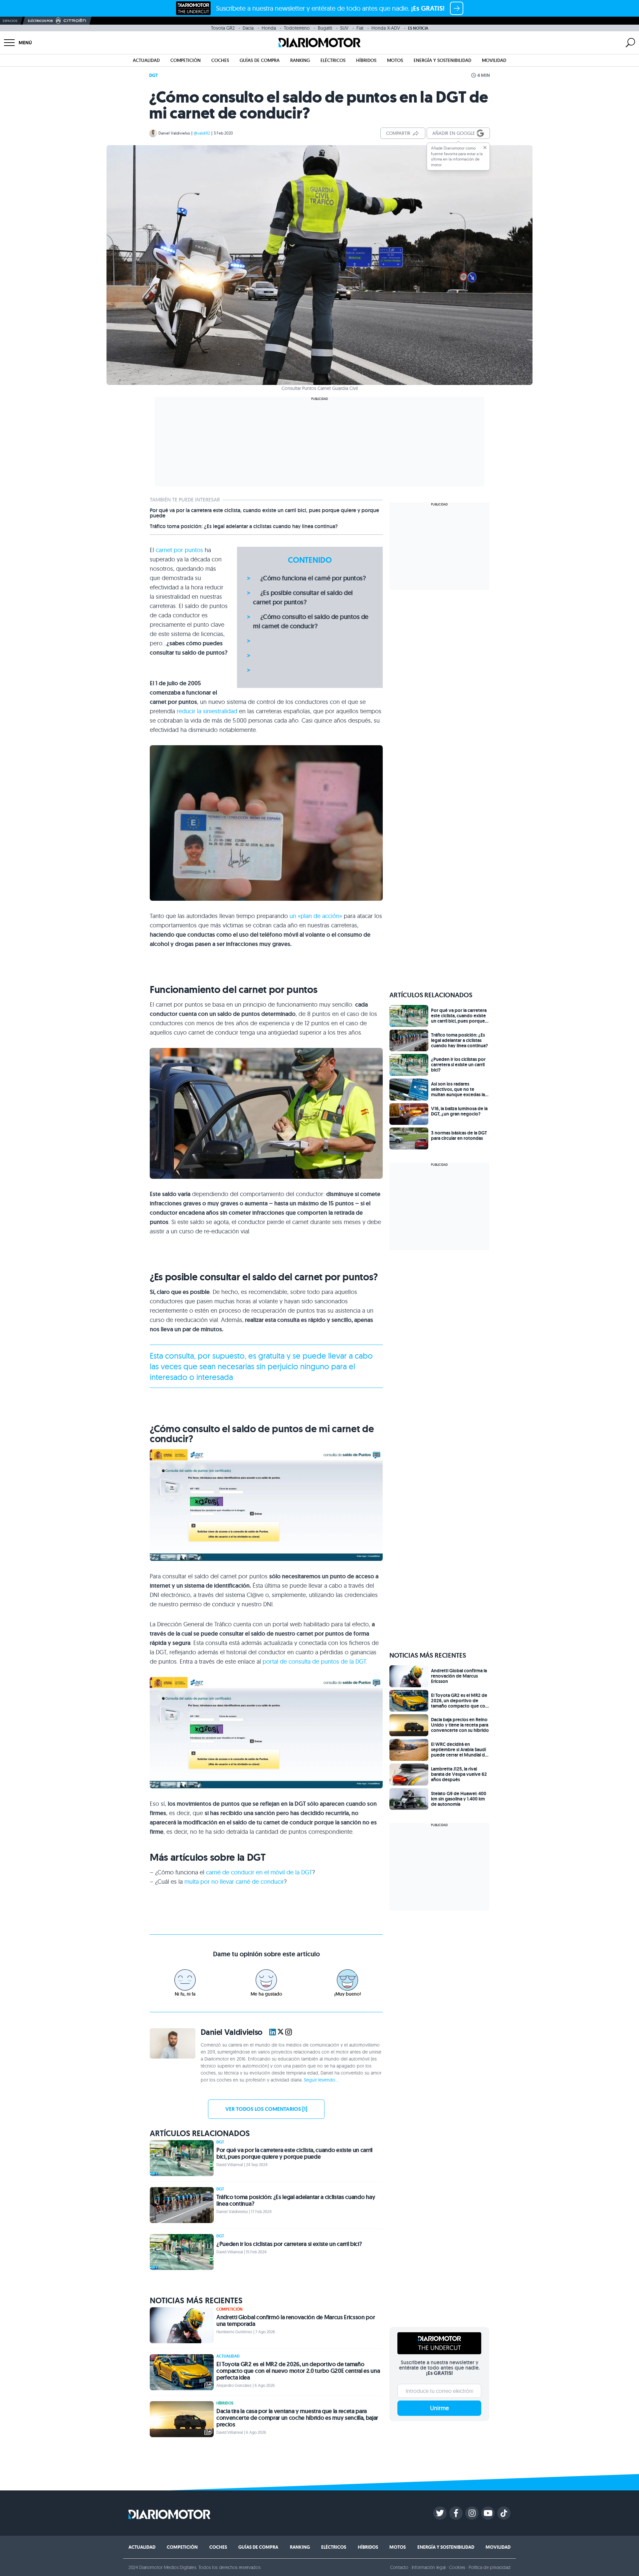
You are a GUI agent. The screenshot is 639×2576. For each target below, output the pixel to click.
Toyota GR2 (223, 28)
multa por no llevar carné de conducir (234, 1882)
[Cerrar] (485, 148)
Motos (395, 60)
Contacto (399, 2567)
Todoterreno (297, 28)
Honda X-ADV (386, 28)
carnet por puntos (179, 550)
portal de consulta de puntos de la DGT (314, 1661)
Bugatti (325, 28)
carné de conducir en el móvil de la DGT (259, 1872)
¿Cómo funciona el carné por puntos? (313, 578)
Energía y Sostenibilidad (442, 60)
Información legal (429, 2567)
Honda (269, 28)
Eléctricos (333, 60)
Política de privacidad (490, 2567)
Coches (220, 60)
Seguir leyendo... (321, 2080)
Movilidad (494, 60)
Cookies (457, 2567)
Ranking (300, 60)
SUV (344, 28)
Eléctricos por (40, 21)
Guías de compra (260, 60)
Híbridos (366, 60)
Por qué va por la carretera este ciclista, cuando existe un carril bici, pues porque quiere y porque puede (264, 513)
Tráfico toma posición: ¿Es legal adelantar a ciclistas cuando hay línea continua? (244, 526)
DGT (153, 75)
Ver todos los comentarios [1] (266, 2109)
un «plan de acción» (316, 916)
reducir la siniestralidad (208, 711)
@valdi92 (202, 133)
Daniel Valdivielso (174, 133)
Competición (186, 60)
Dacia (248, 28)
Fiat (360, 28)
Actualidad (146, 60)
